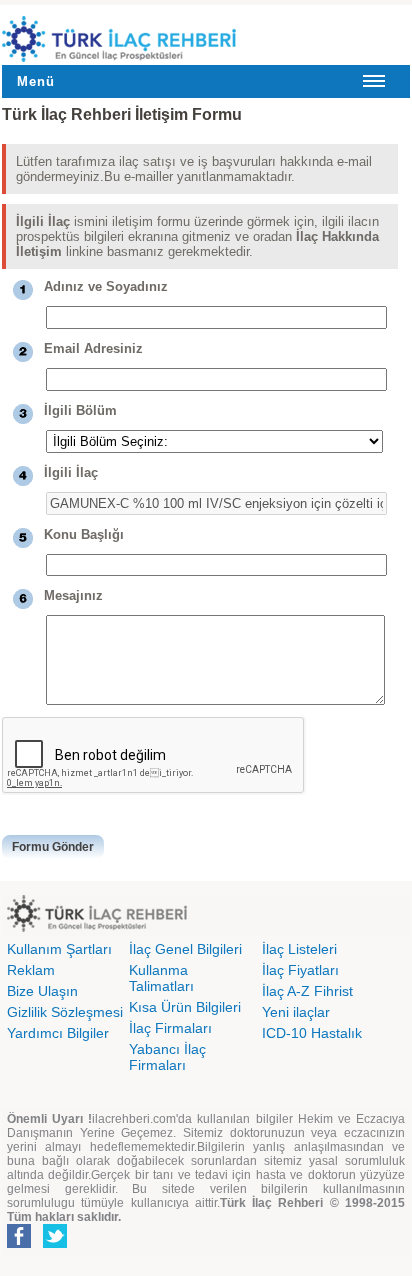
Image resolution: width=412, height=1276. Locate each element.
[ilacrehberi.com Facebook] (19, 1244)
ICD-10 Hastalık (312, 1033)
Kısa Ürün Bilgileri (185, 1007)
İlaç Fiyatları (300, 970)
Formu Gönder (53, 847)
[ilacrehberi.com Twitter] (55, 1244)
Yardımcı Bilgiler (58, 1033)
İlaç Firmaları (170, 1028)
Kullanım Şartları (59, 949)
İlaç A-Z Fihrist (307, 991)
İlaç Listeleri (299, 949)
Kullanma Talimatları (161, 978)
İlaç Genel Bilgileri (185, 949)
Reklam (31, 970)
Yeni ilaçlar (296, 1012)
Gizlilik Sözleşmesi (65, 1012)
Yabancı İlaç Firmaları (167, 1057)
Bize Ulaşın (42, 991)
